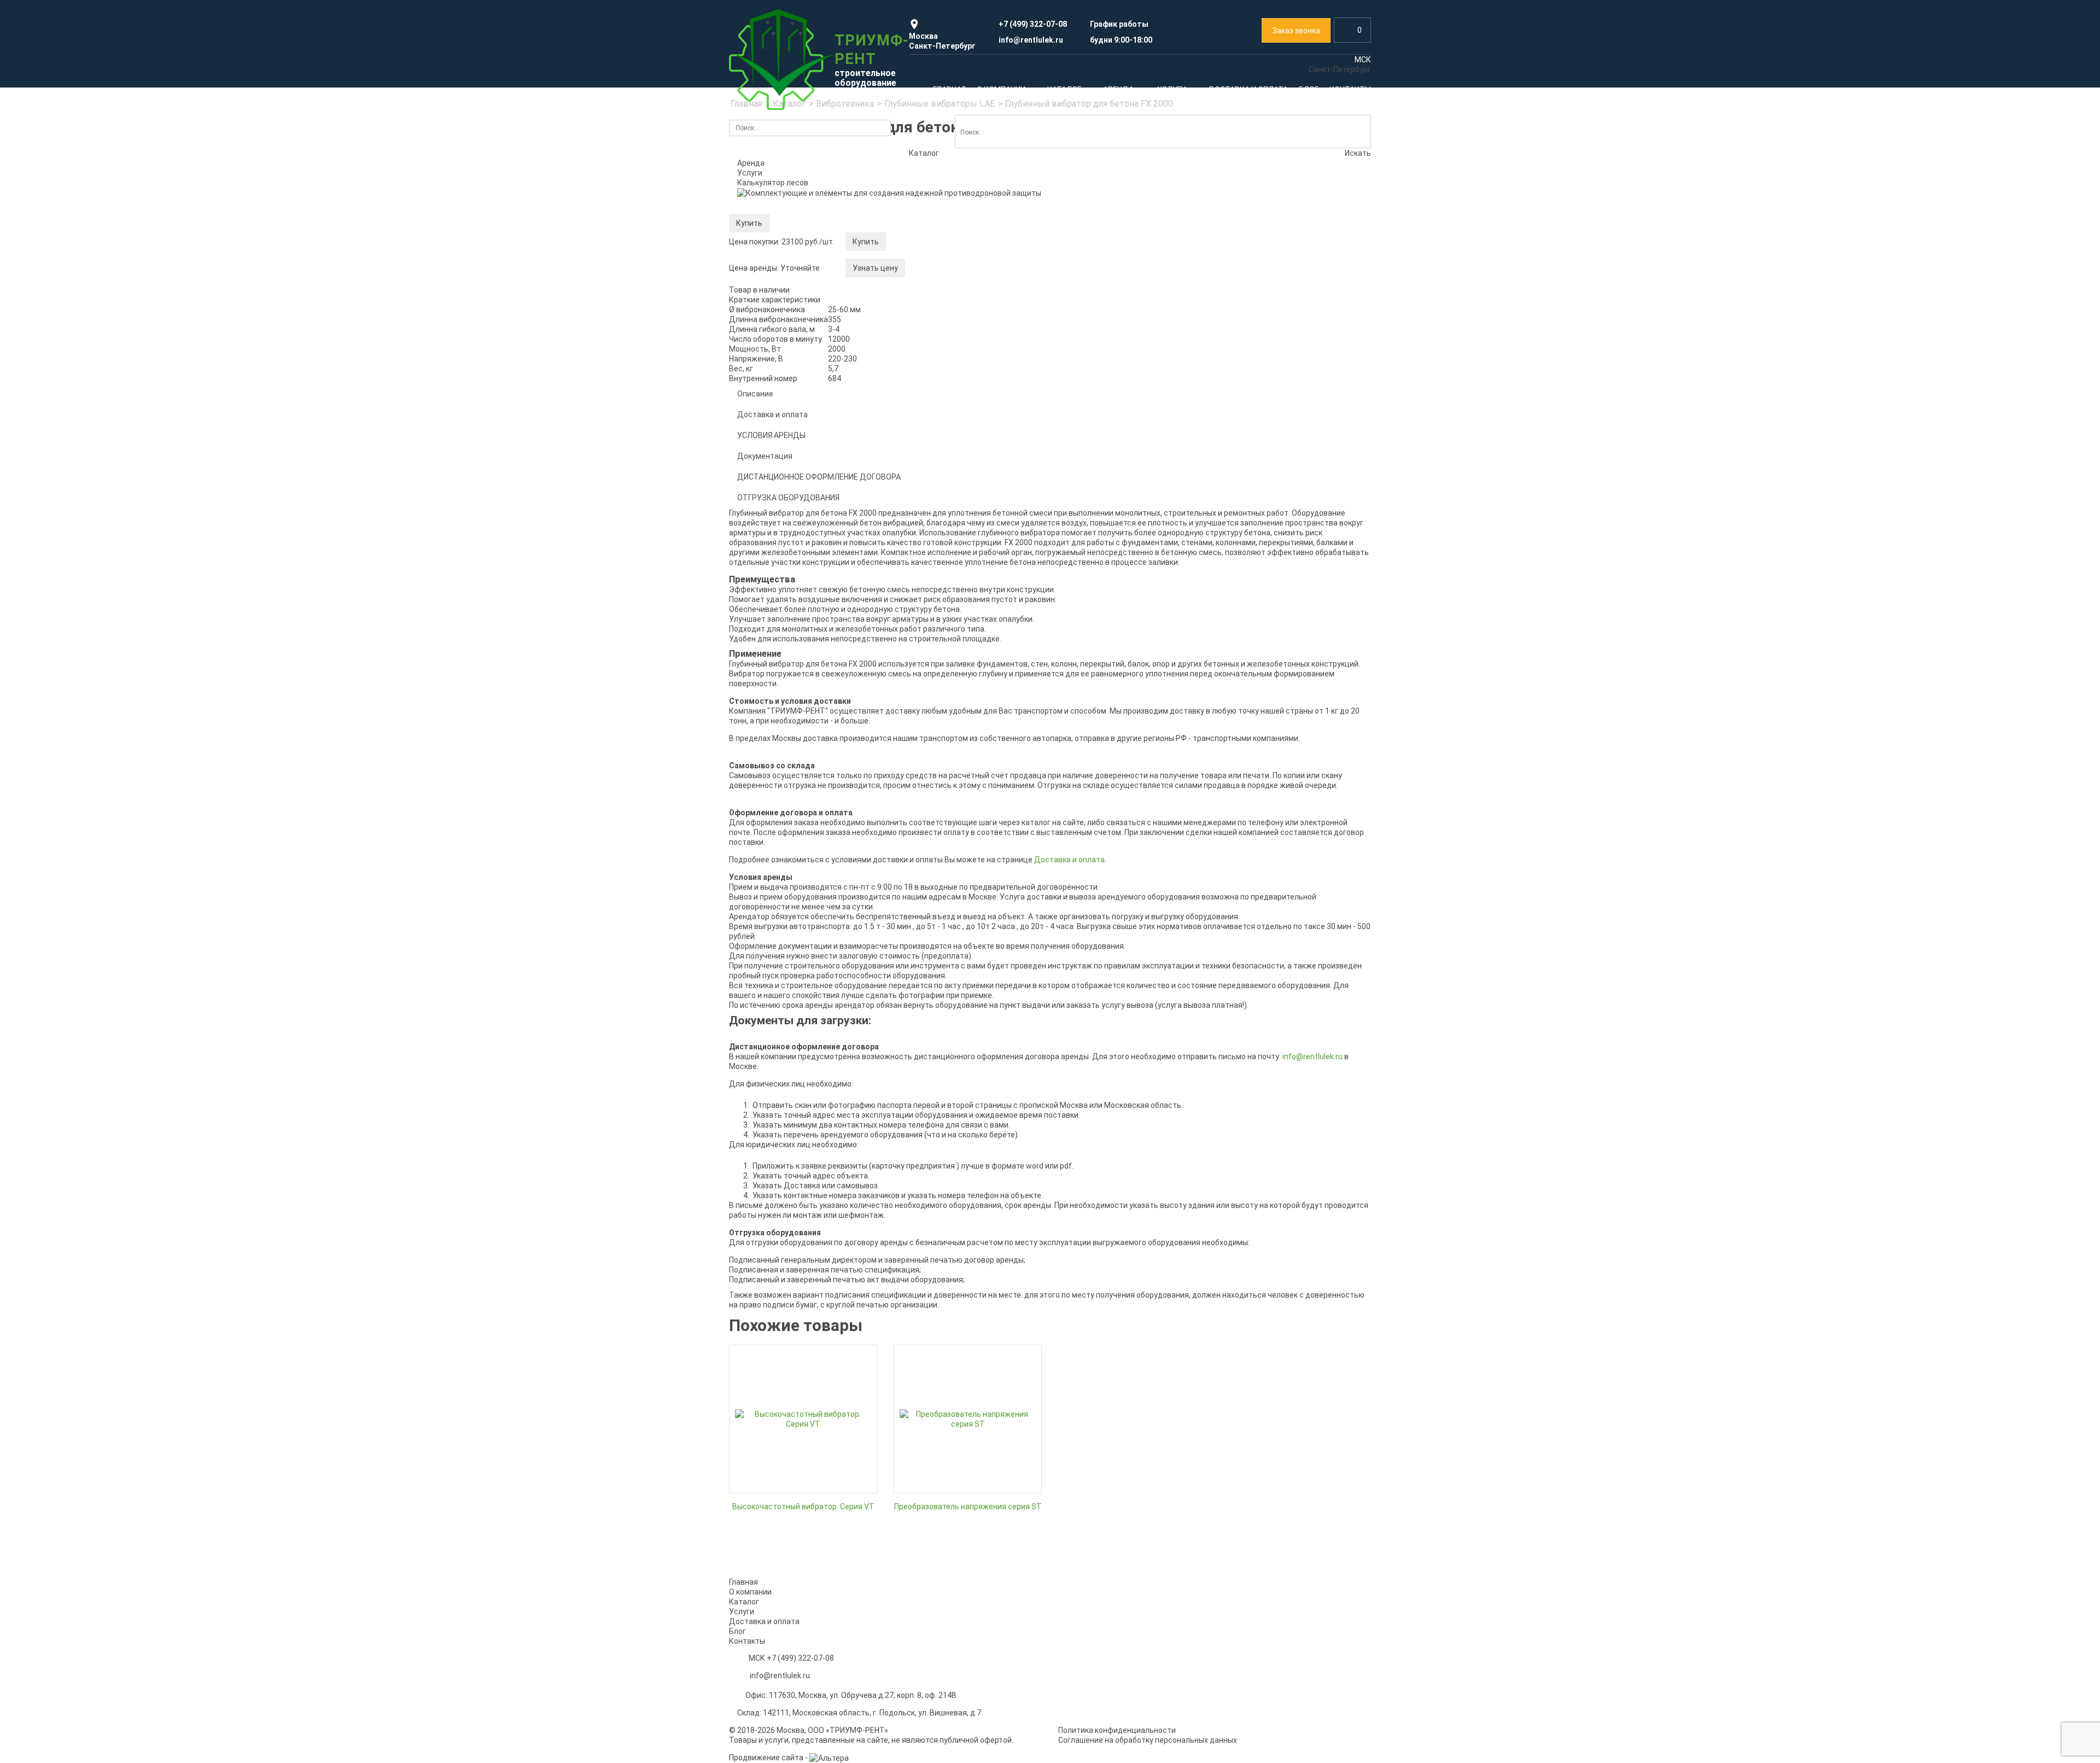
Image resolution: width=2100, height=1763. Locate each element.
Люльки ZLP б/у (1256, 340)
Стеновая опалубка (936, 490)
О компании (750, 1592)
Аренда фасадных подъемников (1287, 289)
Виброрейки (759, 744)
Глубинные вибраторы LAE (785, 642)
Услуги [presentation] (750, 173)
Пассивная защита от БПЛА (1285, 635)
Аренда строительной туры (951, 268)
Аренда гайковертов (1265, 954)
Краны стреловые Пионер (784, 561)
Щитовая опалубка (935, 558)
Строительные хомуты (778, 381)
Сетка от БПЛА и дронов (1271, 652)
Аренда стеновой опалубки (1113, 1089)
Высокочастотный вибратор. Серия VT (803, 1507)
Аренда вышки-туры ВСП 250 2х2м (800, 954)
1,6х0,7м (916, 285)
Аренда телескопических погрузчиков (970, 692)
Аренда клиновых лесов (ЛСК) (956, 903)
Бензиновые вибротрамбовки (791, 693)
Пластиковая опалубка (943, 541)
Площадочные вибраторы (784, 727)
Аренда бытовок (1282, 1142)
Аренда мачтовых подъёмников (796, 1099)
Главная (743, 1582)
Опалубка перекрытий (941, 524)
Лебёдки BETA (763, 527)
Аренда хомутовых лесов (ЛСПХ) (961, 920)
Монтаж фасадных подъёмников (961, 1230)
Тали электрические (775, 577)
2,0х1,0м (916, 302)
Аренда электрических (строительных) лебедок (809, 471)
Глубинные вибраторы (777, 659)
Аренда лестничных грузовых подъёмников (791, 1137)
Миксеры (917, 775)
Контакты (747, 1641)
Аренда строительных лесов (790, 296)
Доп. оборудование (773, 594)
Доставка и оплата (764, 1621)
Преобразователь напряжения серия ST (968, 1507)
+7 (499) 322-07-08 (800, 1658)
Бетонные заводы (934, 758)
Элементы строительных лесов (795, 398)
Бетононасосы (1169, 735)
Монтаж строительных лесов (802, 1213)
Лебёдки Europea (768, 493)
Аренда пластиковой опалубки (1120, 1106)
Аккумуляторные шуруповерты (1284, 490)
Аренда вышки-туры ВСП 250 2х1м (800, 903)
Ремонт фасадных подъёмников (971, 1213)
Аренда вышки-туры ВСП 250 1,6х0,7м (806, 886)
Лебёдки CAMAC (767, 510)
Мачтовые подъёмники (1107, 296)
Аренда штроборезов (1266, 920)
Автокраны (1084, 480)
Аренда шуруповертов (1268, 937)
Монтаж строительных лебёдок (1297, 1213)
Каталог (764, 219)
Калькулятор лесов (773, 183)
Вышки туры (989, 252)
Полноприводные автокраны (1116, 446)
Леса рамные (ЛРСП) (775, 313)
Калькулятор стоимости (782, 279)
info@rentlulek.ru (780, 1676)
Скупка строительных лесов (789, 1230)
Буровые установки (1128, 763)
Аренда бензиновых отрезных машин (1295, 1005)
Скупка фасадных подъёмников (1133, 1213)
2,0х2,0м (916, 353)
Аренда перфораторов (1269, 886)
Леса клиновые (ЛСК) (776, 330)
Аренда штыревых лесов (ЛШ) (956, 937)
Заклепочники (1253, 473)
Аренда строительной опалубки (959, 456)
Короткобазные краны (1104, 513)
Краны (1112, 429)
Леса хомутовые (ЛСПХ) (781, 347)
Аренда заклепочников (1269, 903)
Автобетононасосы (937, 742)
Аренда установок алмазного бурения (1297, 1021)
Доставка (1246, 1247)
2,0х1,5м (916, 336)
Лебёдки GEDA (763, 544)
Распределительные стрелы (953, 792)
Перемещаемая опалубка (947, 575)
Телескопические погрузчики (966, 675)
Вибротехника (837, 625)
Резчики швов (763, 761)
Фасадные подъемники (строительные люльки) (1280, 267)
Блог (737, 1631)
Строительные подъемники (1124, 262)
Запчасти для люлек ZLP (1273, 323)
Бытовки (1129, 658)
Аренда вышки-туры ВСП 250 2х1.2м (803, 920)
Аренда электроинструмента (1281, 456)
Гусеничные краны (1097, 497)
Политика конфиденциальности (1117, 1730)
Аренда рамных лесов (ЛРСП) (955, 886)
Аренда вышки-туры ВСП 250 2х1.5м (803, 937)
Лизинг (1240, 1230)
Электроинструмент (1272, 439)
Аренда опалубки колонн (1109, 1123)
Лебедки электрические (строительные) (789, 444)
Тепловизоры (998, 625)
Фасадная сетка (1288, 385)
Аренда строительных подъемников (1130, 279)
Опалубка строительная (954, 439)
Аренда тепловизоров (941, 642)
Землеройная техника (1111, 635)
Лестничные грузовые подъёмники (1128, 330)
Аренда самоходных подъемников (800, 1116)
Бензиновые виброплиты (783, 676)
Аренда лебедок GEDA (1104, 921)
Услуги (759, 1181)
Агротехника (1154, 713)
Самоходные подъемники (1111, 313)
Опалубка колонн (932, 507)
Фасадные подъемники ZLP (1278, 306)
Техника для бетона (966, 719)
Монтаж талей (1090, 1230)
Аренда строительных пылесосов (1289, 971)
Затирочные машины (776, 710)
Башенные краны (1095, 463)
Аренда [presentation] (751, 163)
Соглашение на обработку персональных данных (1148, 1740)
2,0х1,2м (916, 319)
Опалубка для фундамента (950, 473)
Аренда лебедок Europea (1109, 904)
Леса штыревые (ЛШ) (777, 364)
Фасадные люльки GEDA (1271, 357)
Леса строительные (795, 257)
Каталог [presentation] (924, 153)
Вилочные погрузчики (1112, 691)
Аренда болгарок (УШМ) (1271, 988)
